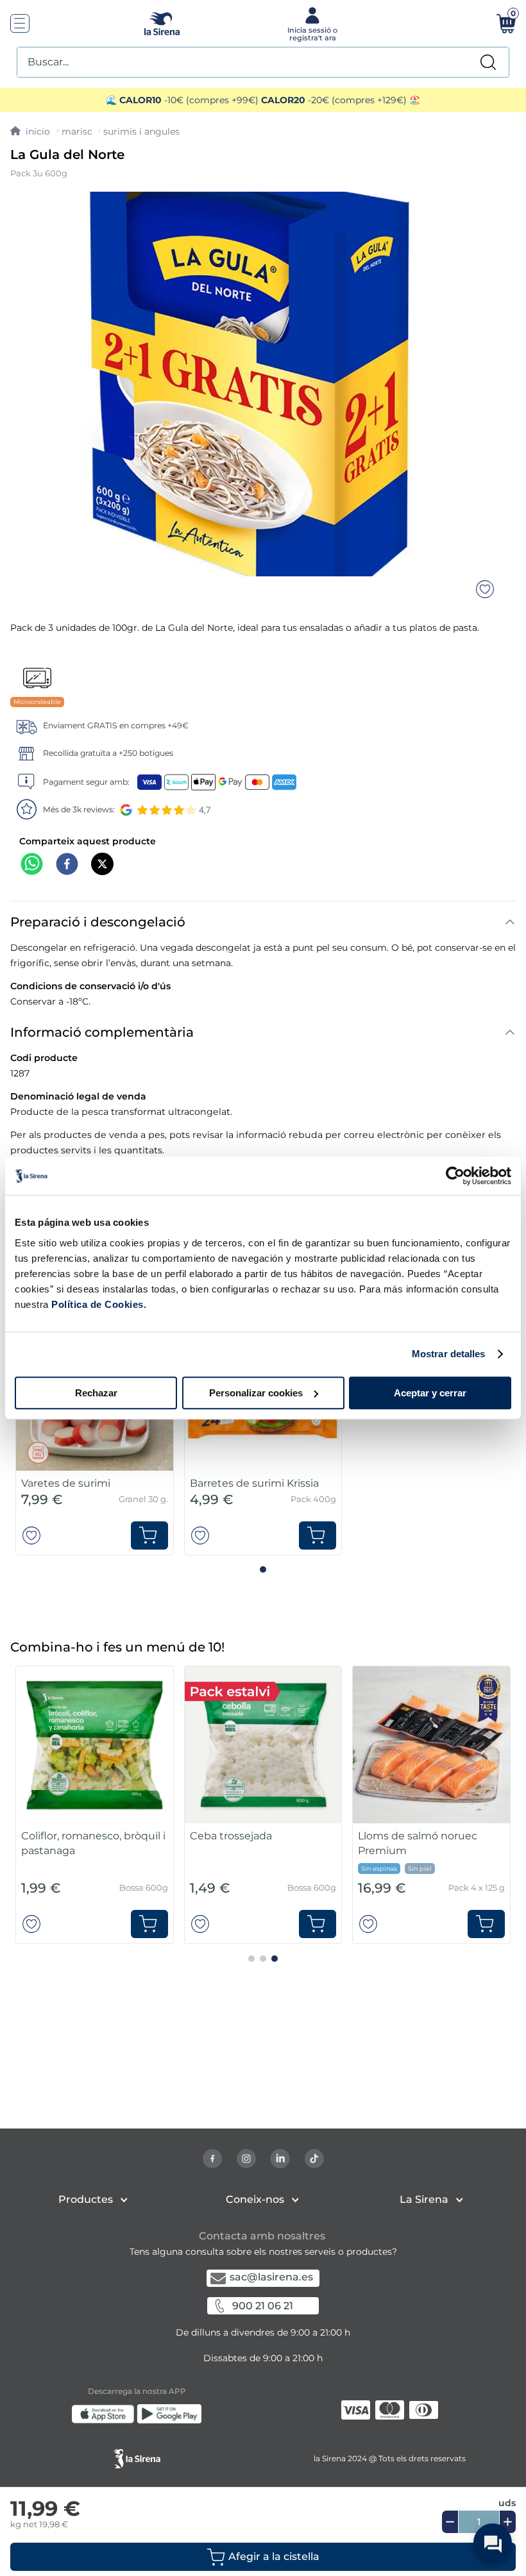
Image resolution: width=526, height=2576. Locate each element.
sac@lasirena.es (271, 2277)
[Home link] (30, 131)
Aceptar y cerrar (430, 1393)
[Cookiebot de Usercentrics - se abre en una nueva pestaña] (455, 1176)
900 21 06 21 (263, 2306)
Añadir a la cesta (263, 2557)
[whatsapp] (32, 865)
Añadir (149, 1535)
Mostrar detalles (449, 1354)
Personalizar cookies (256, 1393)
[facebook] (67, 865)
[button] (263, 2557)
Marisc (77, 131)
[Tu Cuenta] (311, 23)
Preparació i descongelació (98, 922)
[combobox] (263, 62)
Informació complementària (102, 1032)
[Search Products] (488, 62)
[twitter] (102, 865)
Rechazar (96, 1393)
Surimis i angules (141, 131)
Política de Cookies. (98, 1304)
